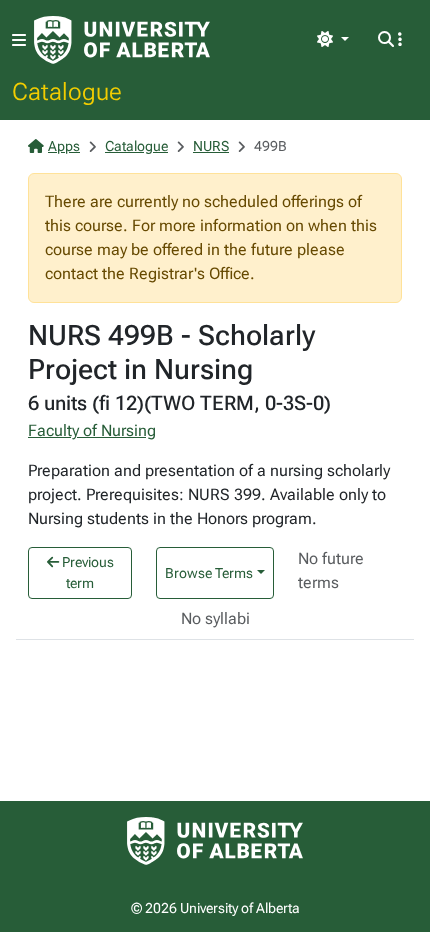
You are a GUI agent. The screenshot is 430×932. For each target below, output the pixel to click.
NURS (211, 146)
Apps (64, 146)
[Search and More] (390, 40)
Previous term (86, 572)
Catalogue (67, 91)
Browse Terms (209, 573)
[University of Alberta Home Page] (122, 40)
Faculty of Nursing (92, 430)
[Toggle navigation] (19, 40)
